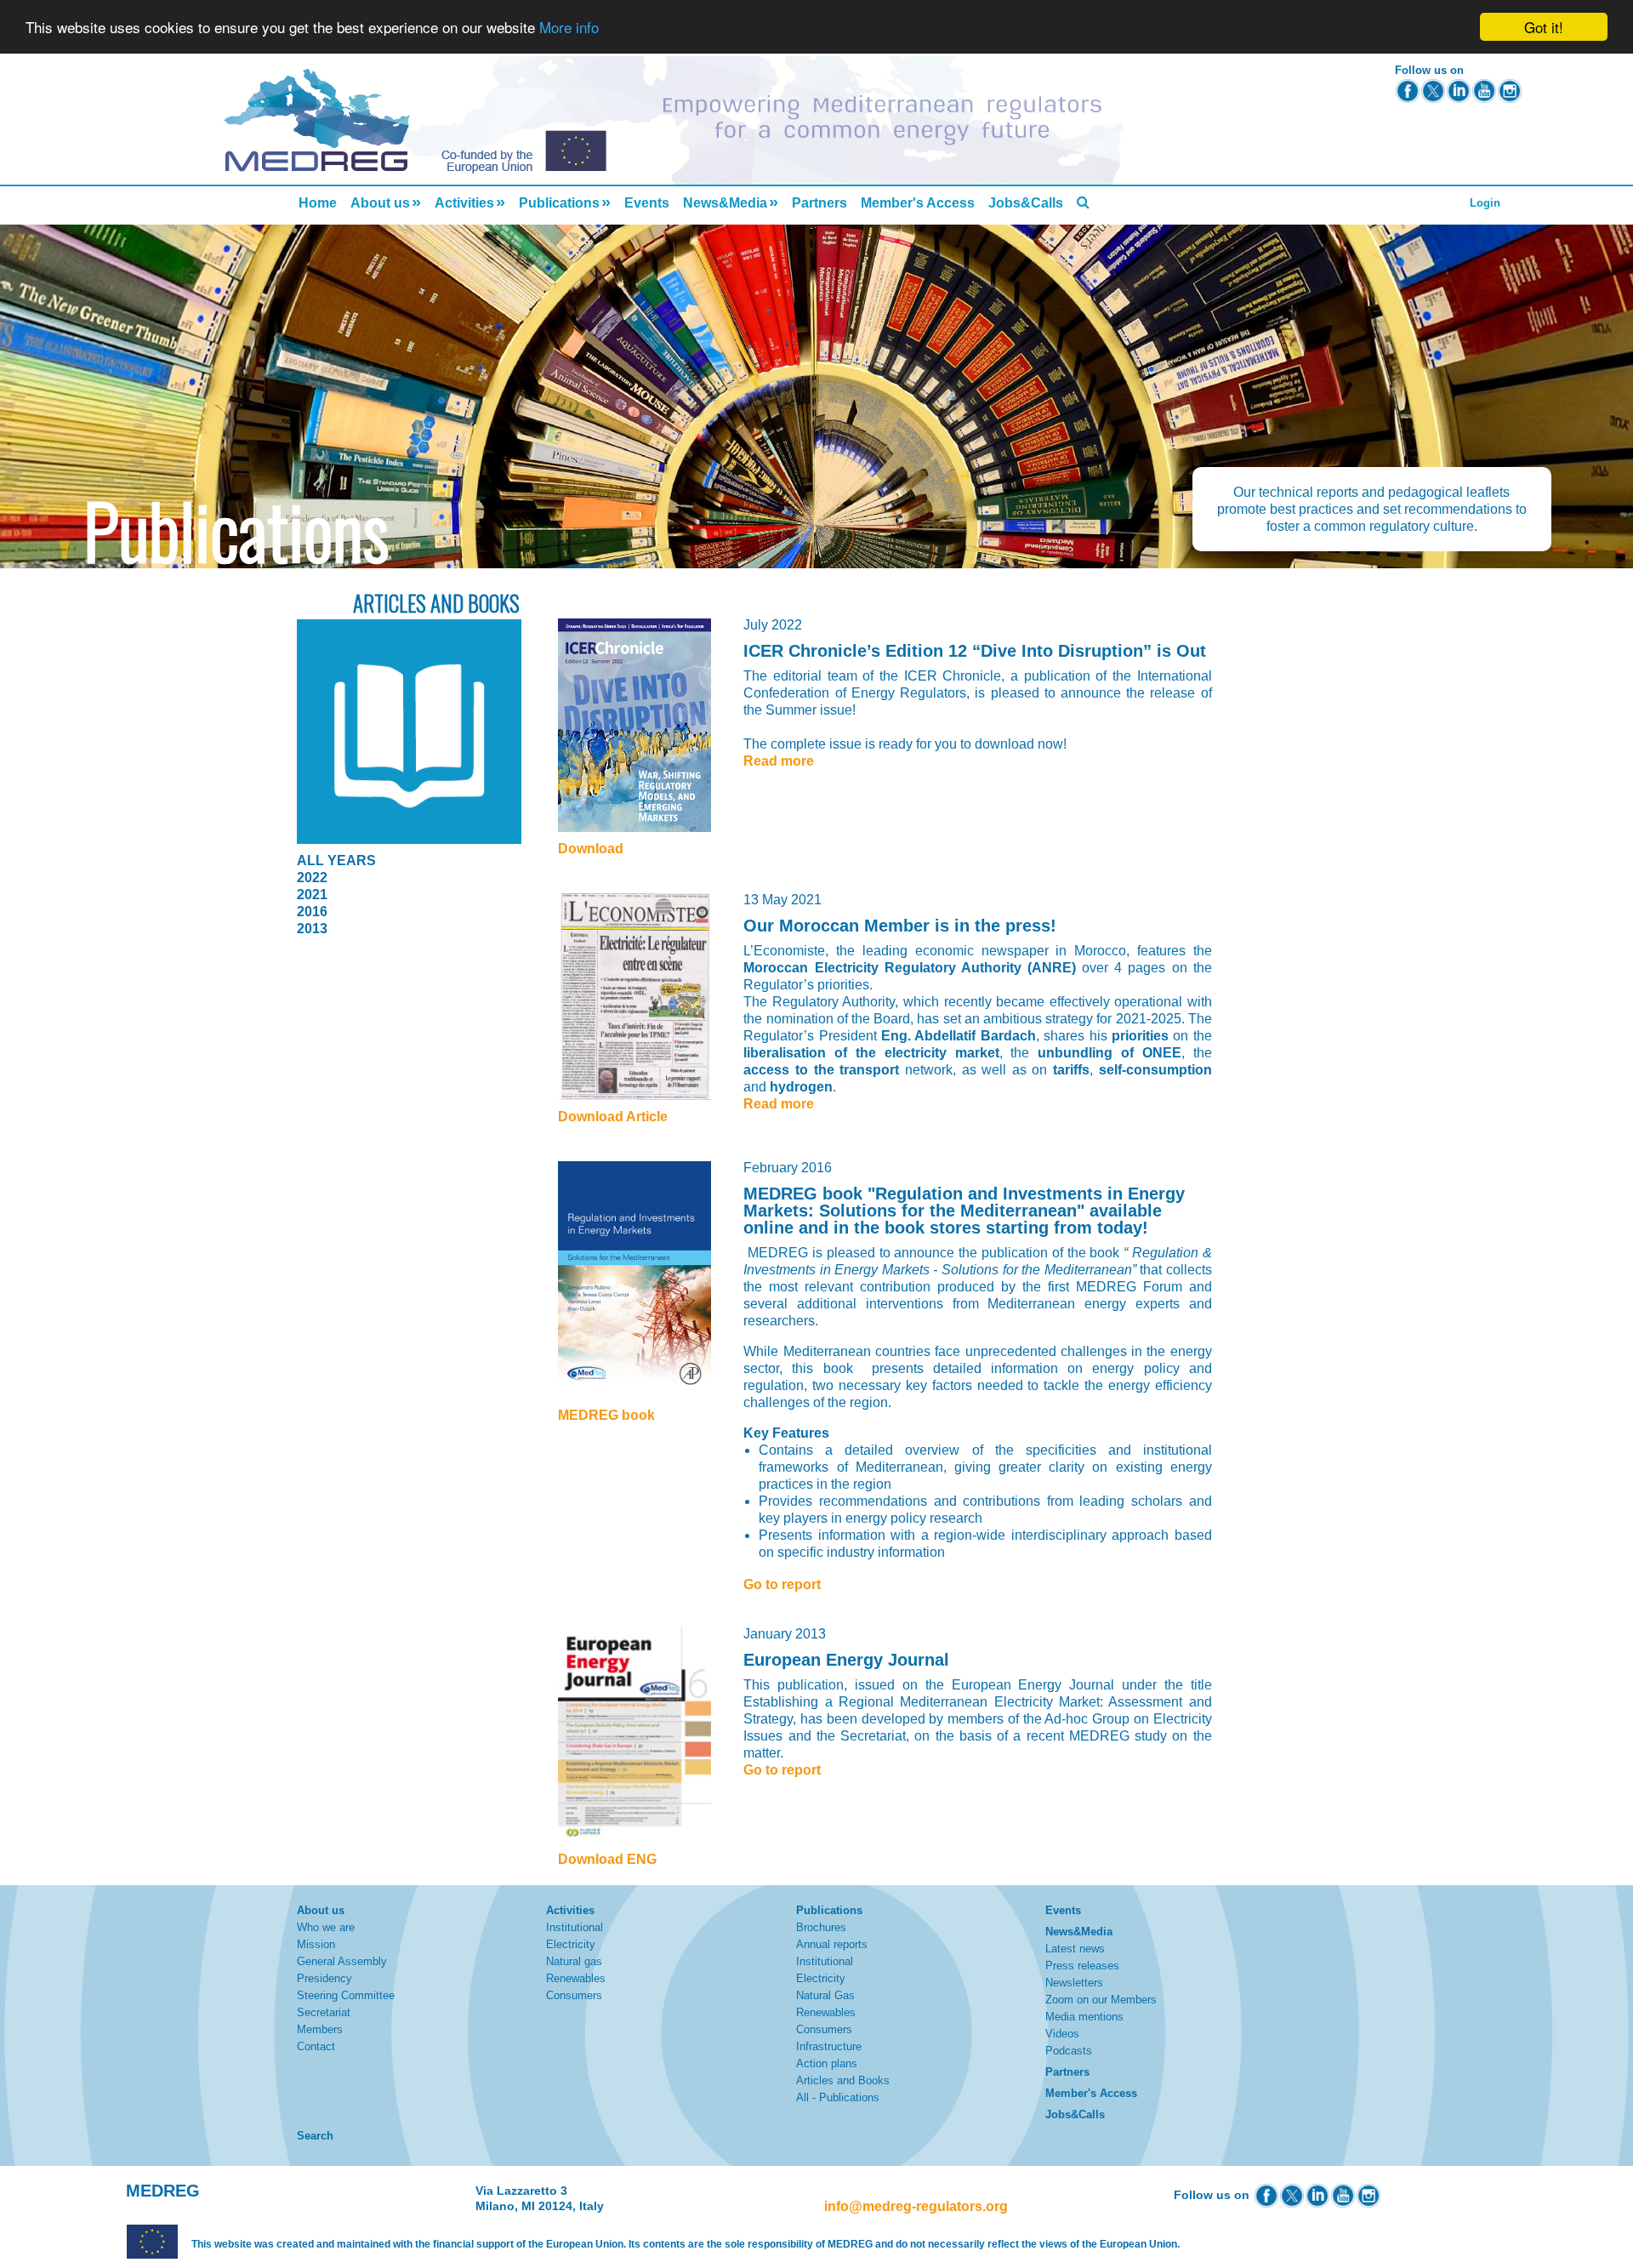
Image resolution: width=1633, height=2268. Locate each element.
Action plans (827, 2063)
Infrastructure (829, 2046)
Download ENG (607, 1859)
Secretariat (324, 2012)
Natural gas (574, 1961)
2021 (312, 895)
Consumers (574, 1995)
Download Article (613, 1117)
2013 (312, 929)
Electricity (571, 1944)
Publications (559, 203)
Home (318, 203)
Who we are (326, 1927)
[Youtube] (1484, 91)
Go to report (782, 1584)
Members (320, 2029)
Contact (316, 2046)
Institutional (575, 1927)
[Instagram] (1510, 91)
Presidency (324, 1978)
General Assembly (342, 1961)
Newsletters (1074, 1983)
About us (380, 203)
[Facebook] (1408, 91)
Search (315, 2136)
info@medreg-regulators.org (916, 2206)
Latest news (1075, 1949)
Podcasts (1069, 2051)
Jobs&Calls (1026, 203)
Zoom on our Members (1101, 2000)
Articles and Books (843, 2080)
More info (569, 28)
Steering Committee (346, 1995)
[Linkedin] (1459, 91)
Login (1485, 203)
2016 (312, 912)
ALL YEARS (336, 860)
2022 (312, 878)
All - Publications (838, 2097)
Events (647, 203)
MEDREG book (606, 1415)
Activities (464, 203)
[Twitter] (1433, 91)
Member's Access (918, 203)
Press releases (1082, 1966)
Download (591, 849)
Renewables (576, 1978)
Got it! (1544, 27)
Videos (1062, 2034)
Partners (819, 203)
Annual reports (832, 1944)
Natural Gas (825, 1995)
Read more (779, 761)
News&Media (725, 203)
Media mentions (1084, 2017)
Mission (316, 1944)
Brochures (821, 1927)
